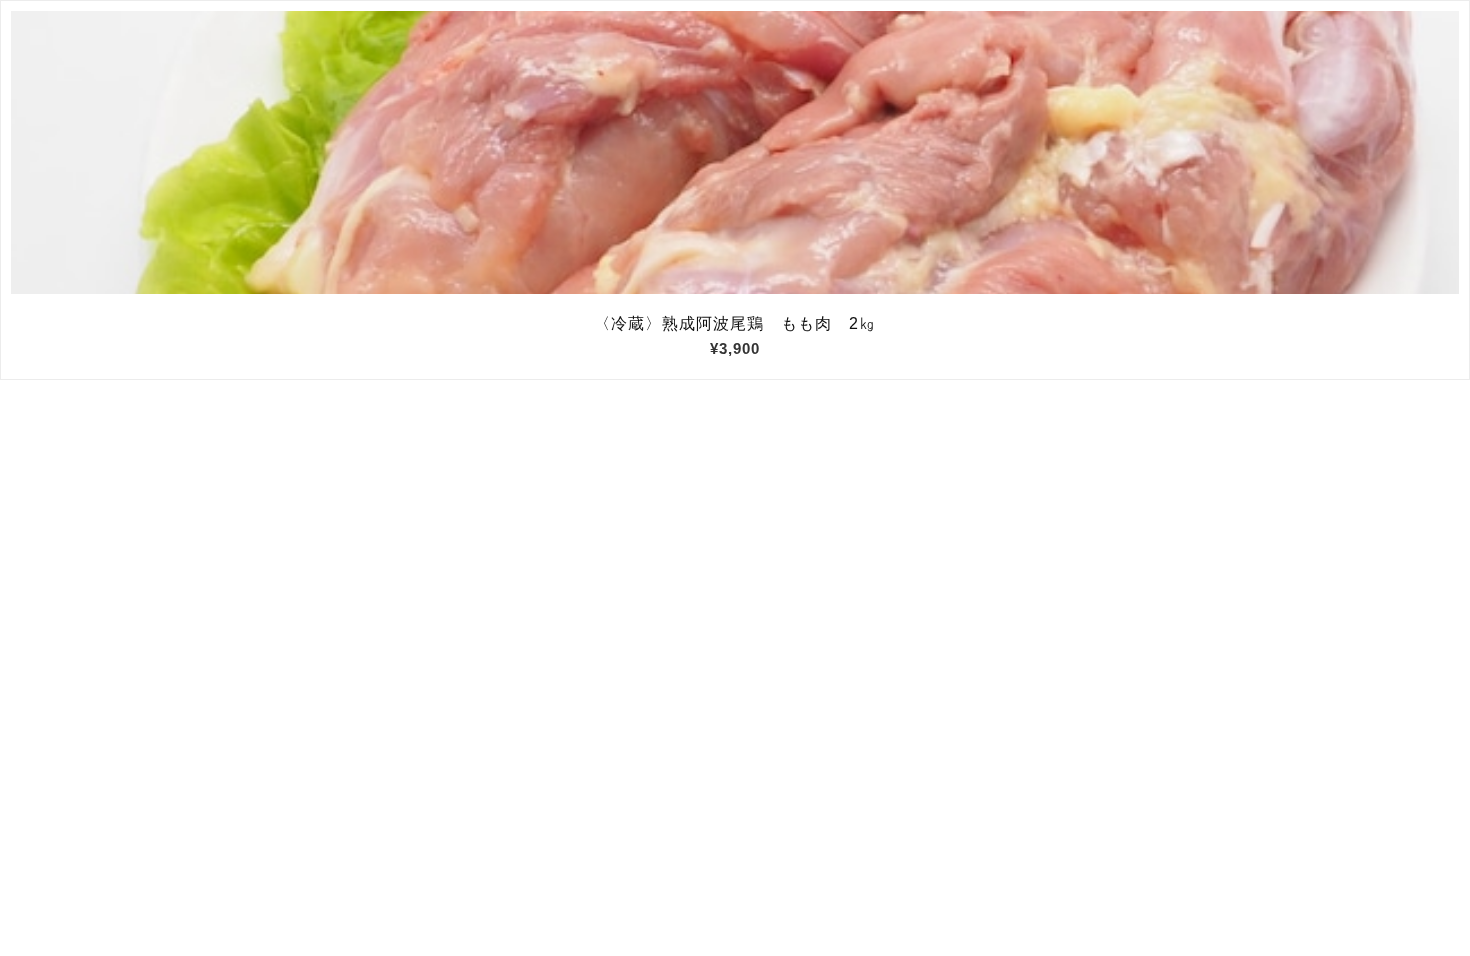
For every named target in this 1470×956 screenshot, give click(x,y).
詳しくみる (735, 153)
